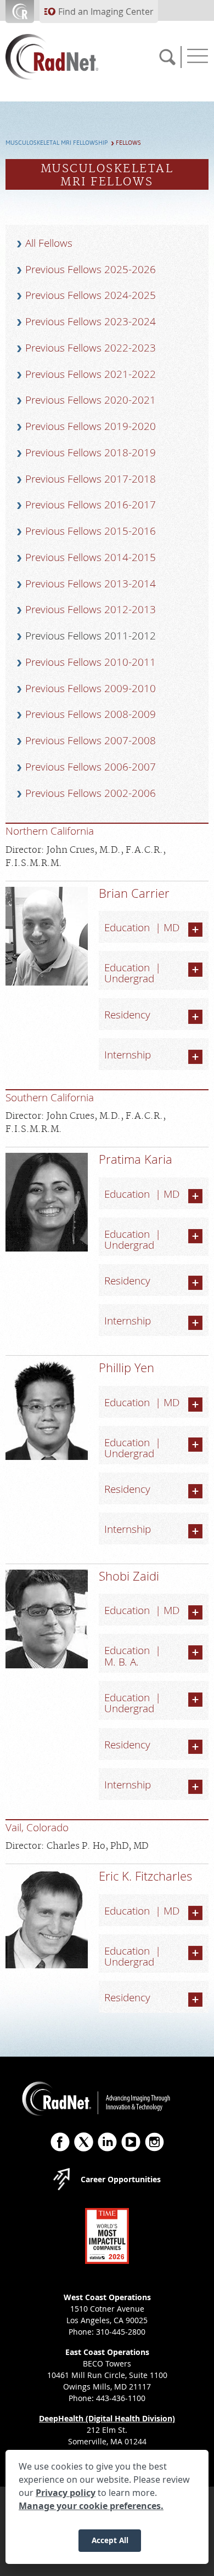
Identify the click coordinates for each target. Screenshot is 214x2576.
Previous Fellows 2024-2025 (91, 295)
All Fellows (49, 243)
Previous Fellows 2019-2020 (91, 426)
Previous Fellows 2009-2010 (91, 688)
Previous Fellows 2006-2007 (91, 767)
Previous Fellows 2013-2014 (91, 584)
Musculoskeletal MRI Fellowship (57, 143)
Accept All (110, 2540)
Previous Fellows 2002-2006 (91, 793)
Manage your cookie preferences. (91, 2506)
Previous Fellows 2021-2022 (91, 374)
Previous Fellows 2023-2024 (91, 321)
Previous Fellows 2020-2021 (91, 400)
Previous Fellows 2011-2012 (91, 636)
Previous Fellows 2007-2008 (91, 740)
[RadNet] (71, 57)
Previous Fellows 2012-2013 (91, 609)
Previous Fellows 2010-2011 (91, 662)
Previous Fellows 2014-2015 (91, 557)
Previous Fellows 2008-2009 (91, 714)
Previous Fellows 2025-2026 (91, 269)
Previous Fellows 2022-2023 (91, 348)
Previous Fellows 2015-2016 (91, 531)
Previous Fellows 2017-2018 (91, 479)
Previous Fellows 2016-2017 (91, 505)
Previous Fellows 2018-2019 (91, 452)
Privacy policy (66, 2493)
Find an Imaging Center (106, 12)
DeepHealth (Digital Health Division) (107, 2418)
